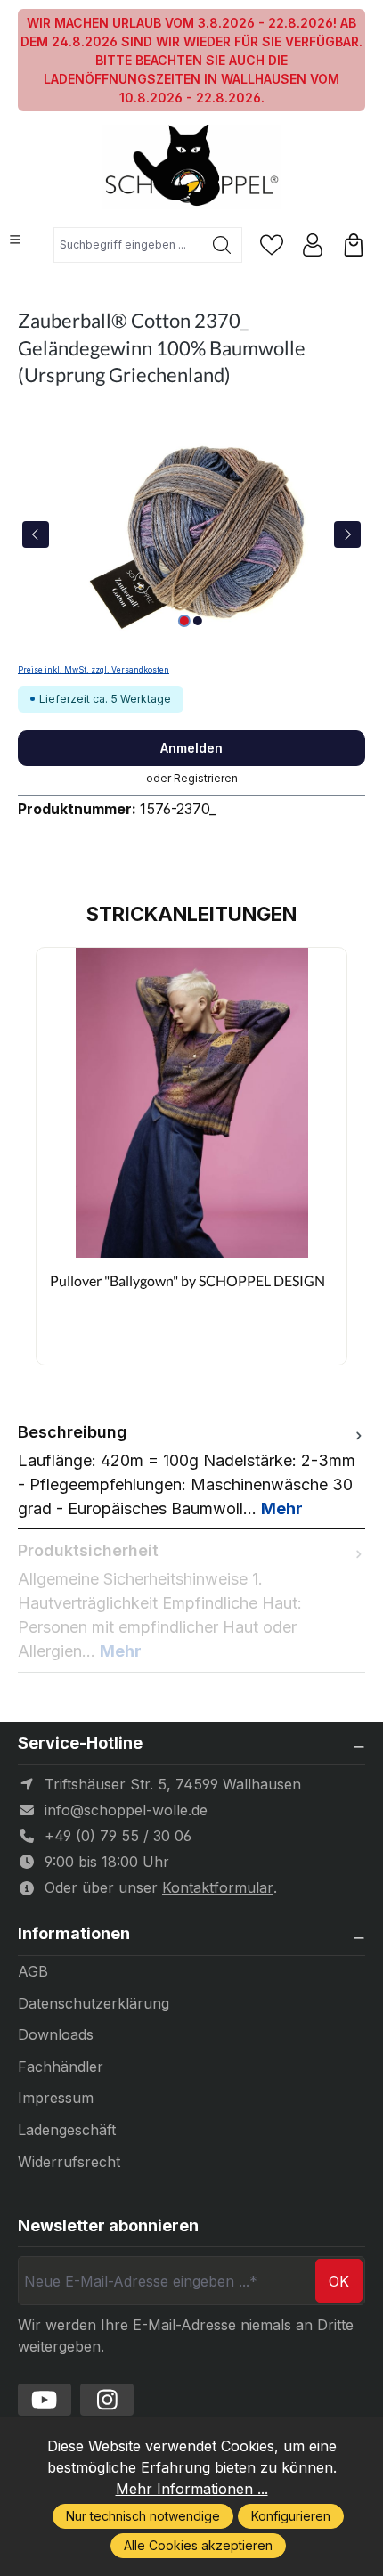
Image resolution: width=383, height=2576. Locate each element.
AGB (33, 1971)
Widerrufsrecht (69, 2162)
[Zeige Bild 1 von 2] (184, 621)
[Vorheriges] (36, 534)
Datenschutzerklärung (94, 2003)
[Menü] (15, 240)
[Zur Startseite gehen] (191, 167)
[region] (191, 534)
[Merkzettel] (272, 245)
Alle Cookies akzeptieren (198, 2545)
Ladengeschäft (67, 2130)
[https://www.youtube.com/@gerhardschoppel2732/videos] (45, 2400)
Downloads (56, 2034)
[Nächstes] (347, 534)
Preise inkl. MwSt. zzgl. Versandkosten (94, 670)
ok (339, 2281)
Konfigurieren (291, 2516)
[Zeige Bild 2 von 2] (198, 621)
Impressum (56, 2098)
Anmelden (191, 748)
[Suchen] (222, 245)
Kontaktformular (218, 1887)
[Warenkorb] (354, 245)
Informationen (74, 1934)
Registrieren (206, 778)
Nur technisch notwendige (143, 2516)
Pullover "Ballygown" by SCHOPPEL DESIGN (187, 1280)
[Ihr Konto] (313, 245)
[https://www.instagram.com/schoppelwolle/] (107, 2400)
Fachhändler (61, 2067)
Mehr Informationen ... (192, 2489)
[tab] (191, 1470)
